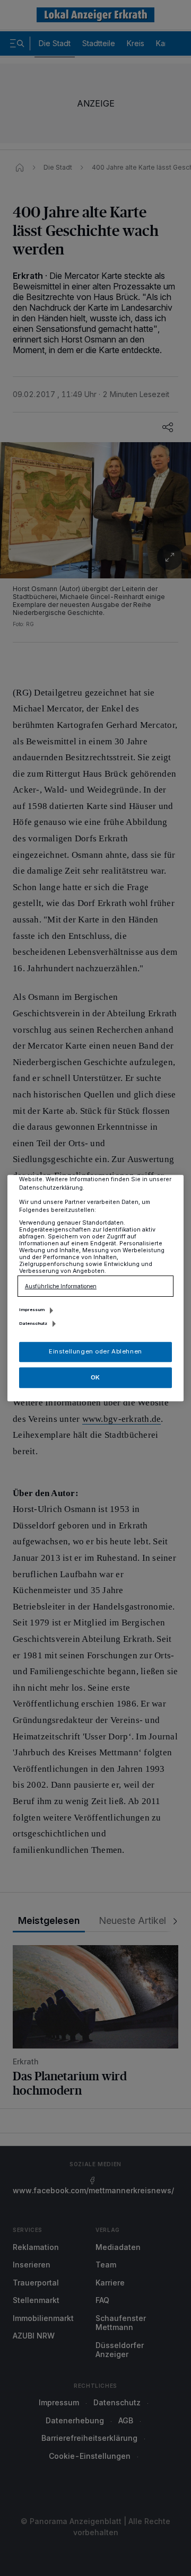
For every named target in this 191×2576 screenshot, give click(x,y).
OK (95, 1377)
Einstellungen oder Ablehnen (95, 1351)
